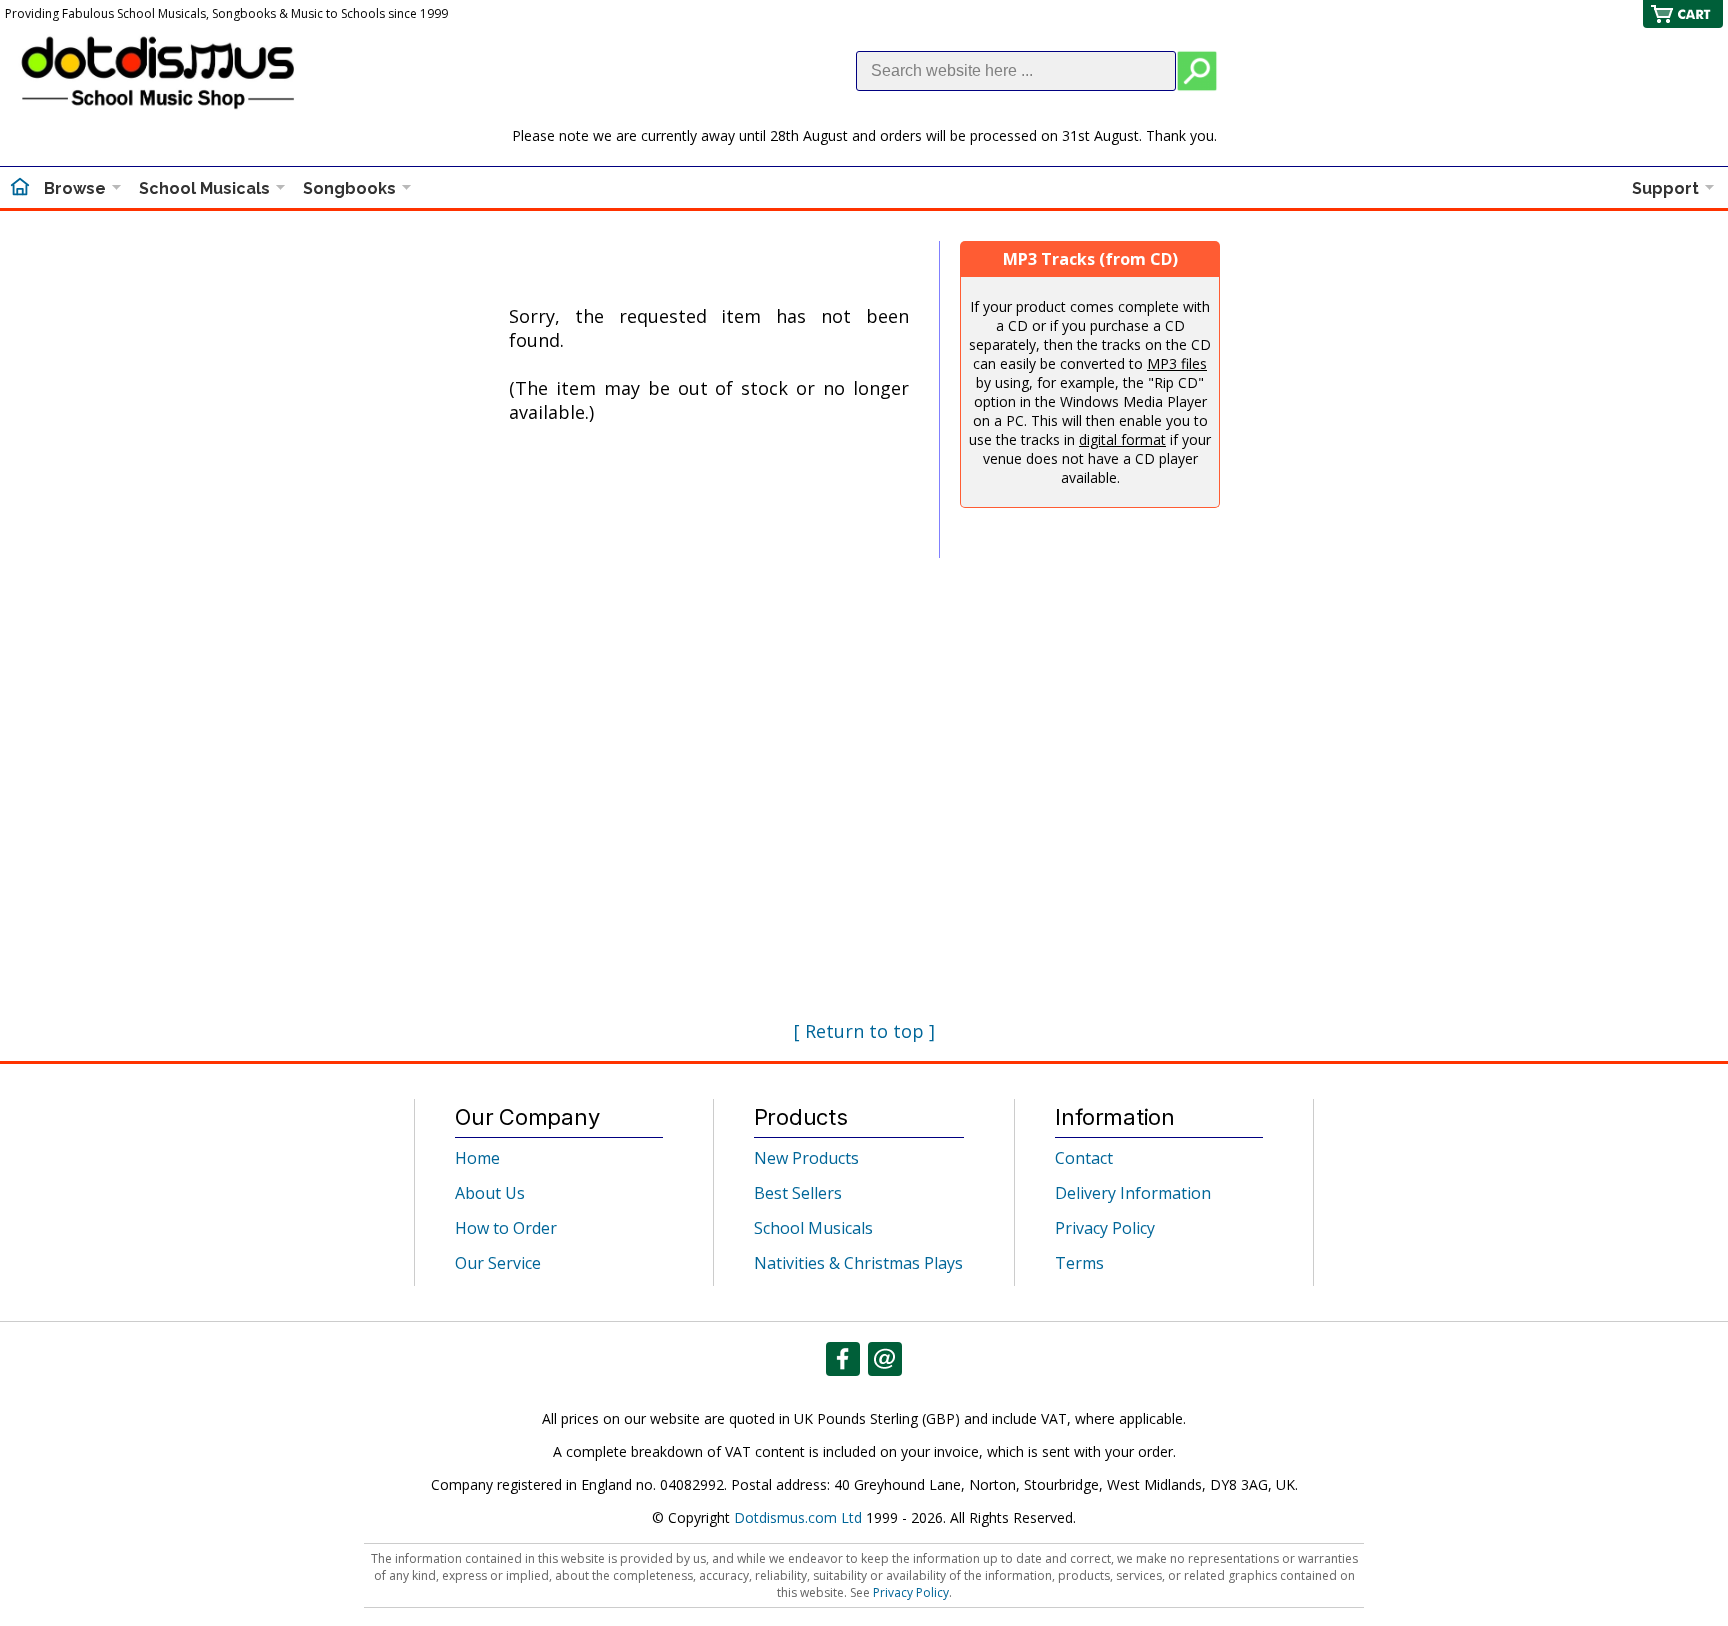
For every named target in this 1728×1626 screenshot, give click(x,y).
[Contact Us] (885, 1359)
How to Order (506, 1228)
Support (1665, 188)
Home (477, 1158)
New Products (806, 1158)
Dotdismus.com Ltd (798, 1517)
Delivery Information (1133, 1193)
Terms (1079, 1263)
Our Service (498, 1263)
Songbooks (349, 188)
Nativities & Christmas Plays (858, 1263)
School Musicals (204, 188)
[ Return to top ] (864, 1031)
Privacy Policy (1105, 1228)
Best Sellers (798, 1193)
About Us (490, 1193)
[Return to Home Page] (20, 189)
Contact (1084, 1158)
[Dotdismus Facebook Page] (843, 1359)
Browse (75, 188)
